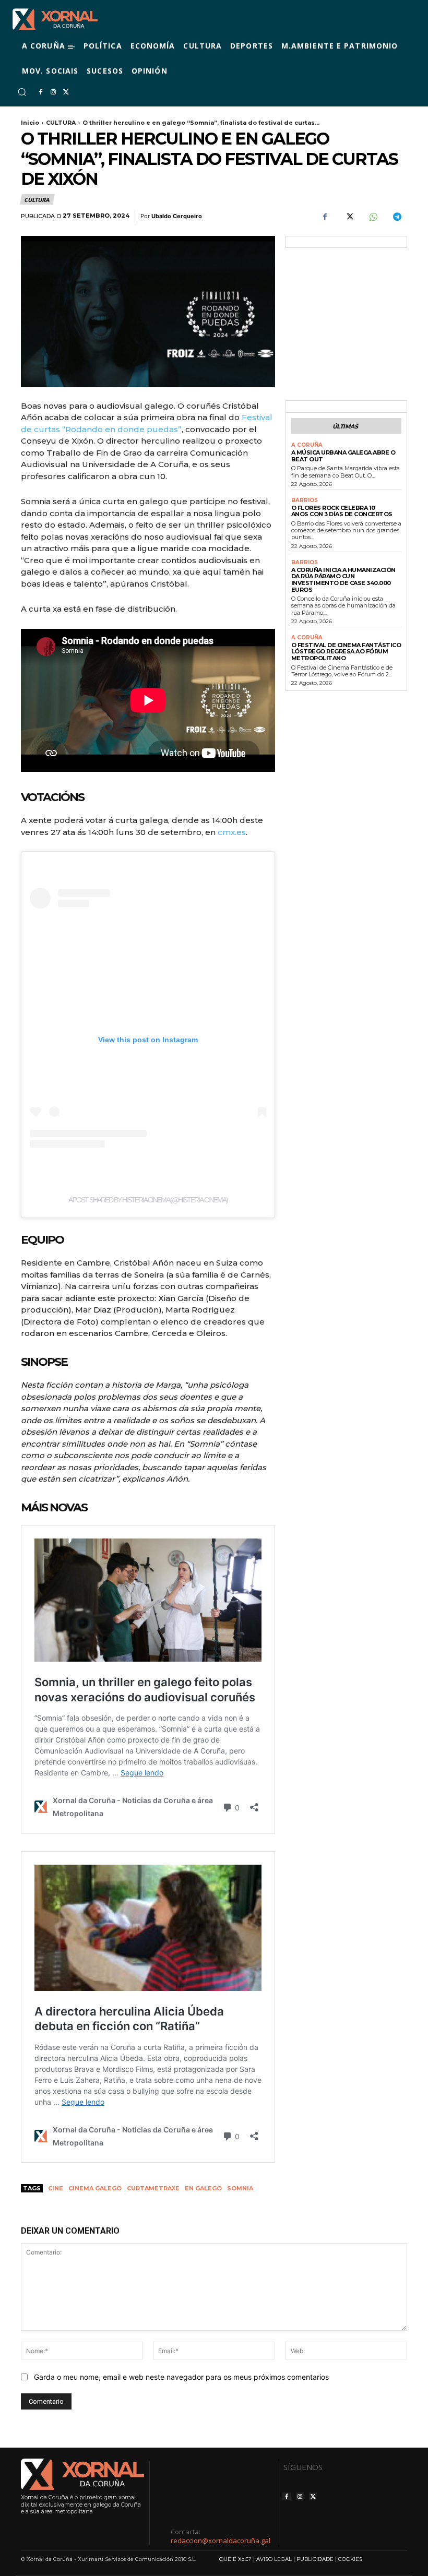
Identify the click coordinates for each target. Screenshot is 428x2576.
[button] (22, 92)
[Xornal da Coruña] (55, 19)
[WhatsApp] (373, 217)
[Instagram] (53, 92)
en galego (203, 2188)
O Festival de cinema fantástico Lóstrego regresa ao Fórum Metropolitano (346, 652)
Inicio (30, 123)
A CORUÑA (307, 445)
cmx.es (232, 832)
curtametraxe (153, 2188)
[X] (66, 92)
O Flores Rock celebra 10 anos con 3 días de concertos (342, 511)
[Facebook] (41, 92)
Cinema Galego (95, 2188)
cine (56, 2188)
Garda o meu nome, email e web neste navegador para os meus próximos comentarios (181, 2377)
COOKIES (350, 2559)
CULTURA (61, 123)
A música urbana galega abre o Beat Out (343, 456)
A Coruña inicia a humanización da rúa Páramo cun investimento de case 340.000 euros (343, 580)
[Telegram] (397, 217)
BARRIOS (305, 500)
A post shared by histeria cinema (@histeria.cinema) (148, 1200)
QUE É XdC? (235, 2559)
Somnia (240, 2188)
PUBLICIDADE (315, 2559)
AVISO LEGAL (274, 2559)
